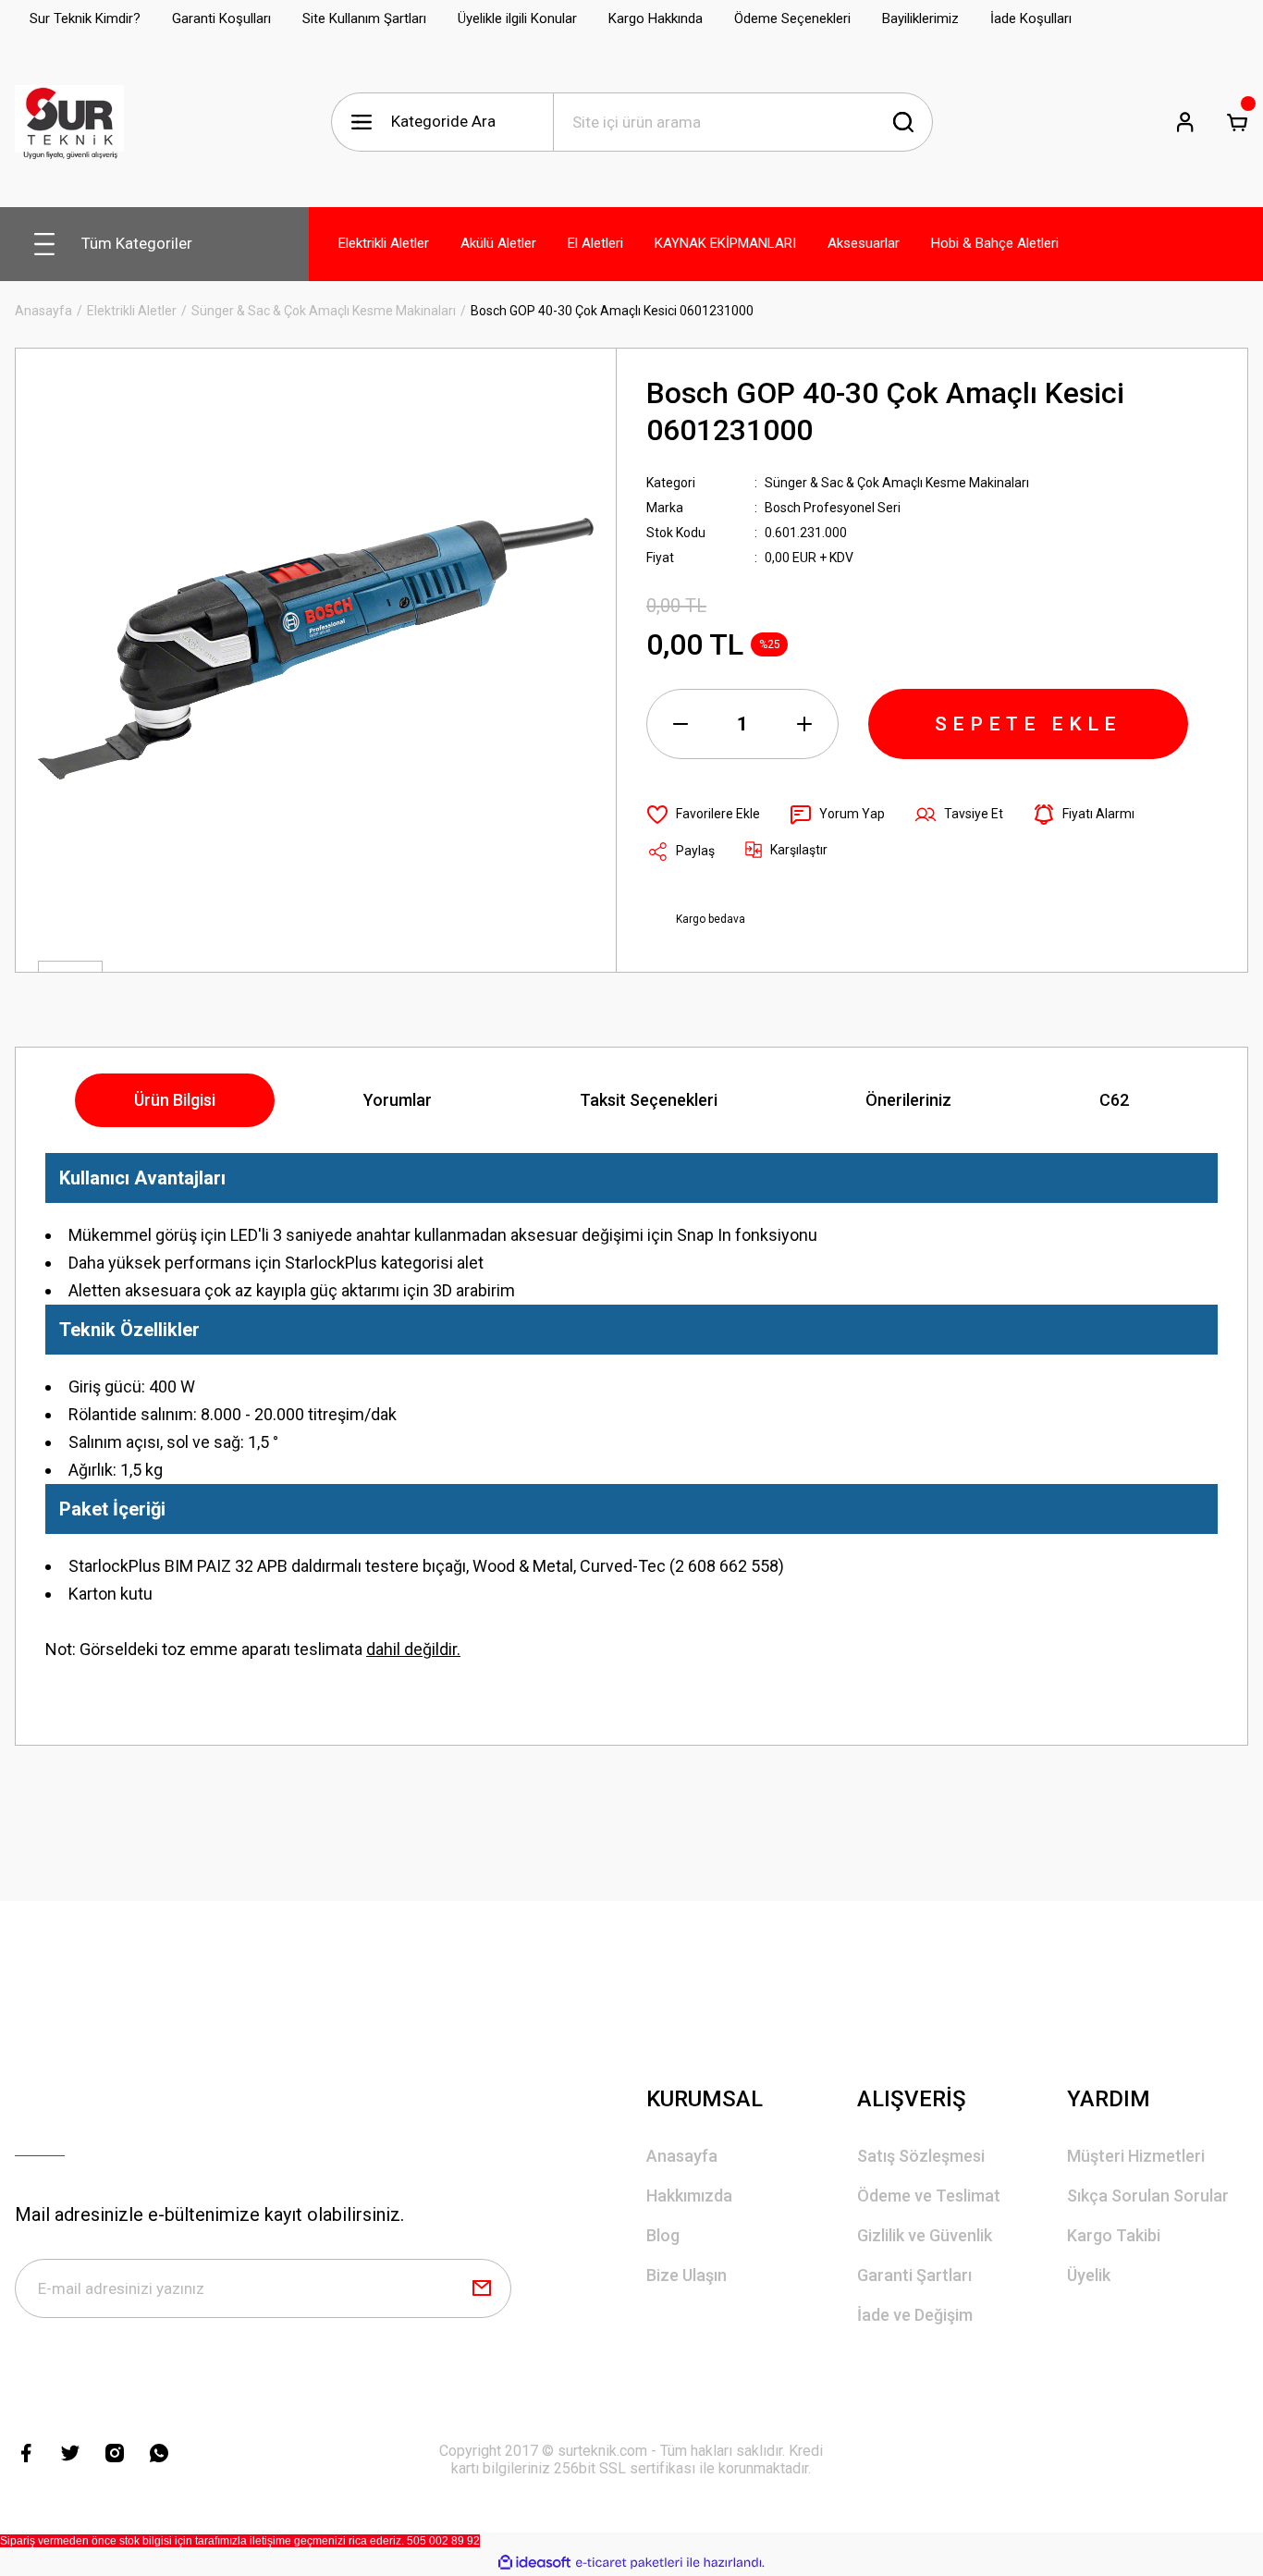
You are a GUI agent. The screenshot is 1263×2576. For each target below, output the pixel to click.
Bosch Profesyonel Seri (833, 508)
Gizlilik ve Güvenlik (925, 2235)
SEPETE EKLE (1028, 724)
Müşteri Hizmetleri (1136, 2156)
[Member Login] (1185, 122)
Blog (663, 2235)
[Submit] (482, 2288)
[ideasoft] (534, 2563)
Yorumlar (398, 1100)
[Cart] (1237, 122)
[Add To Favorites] (703, 815)
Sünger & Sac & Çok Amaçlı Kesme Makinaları (897, 483)
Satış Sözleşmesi (921, 2156)
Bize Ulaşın (687, 2275)
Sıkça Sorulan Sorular (1148, 2196)
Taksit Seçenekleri (649, 1100)
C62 (1114, 1100)
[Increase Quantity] (804, 724)
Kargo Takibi (1114, 2235)
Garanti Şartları (914, 2275)
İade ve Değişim (915, 2315)
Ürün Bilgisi (175, 1100)
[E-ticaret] (629, 2563)
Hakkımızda (689, 2196)
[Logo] (69, 122)
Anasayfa (682, 2156)
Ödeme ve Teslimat (929, 2196)
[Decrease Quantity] (681, 724)
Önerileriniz (908, 1100)
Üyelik (1089, 2275)
